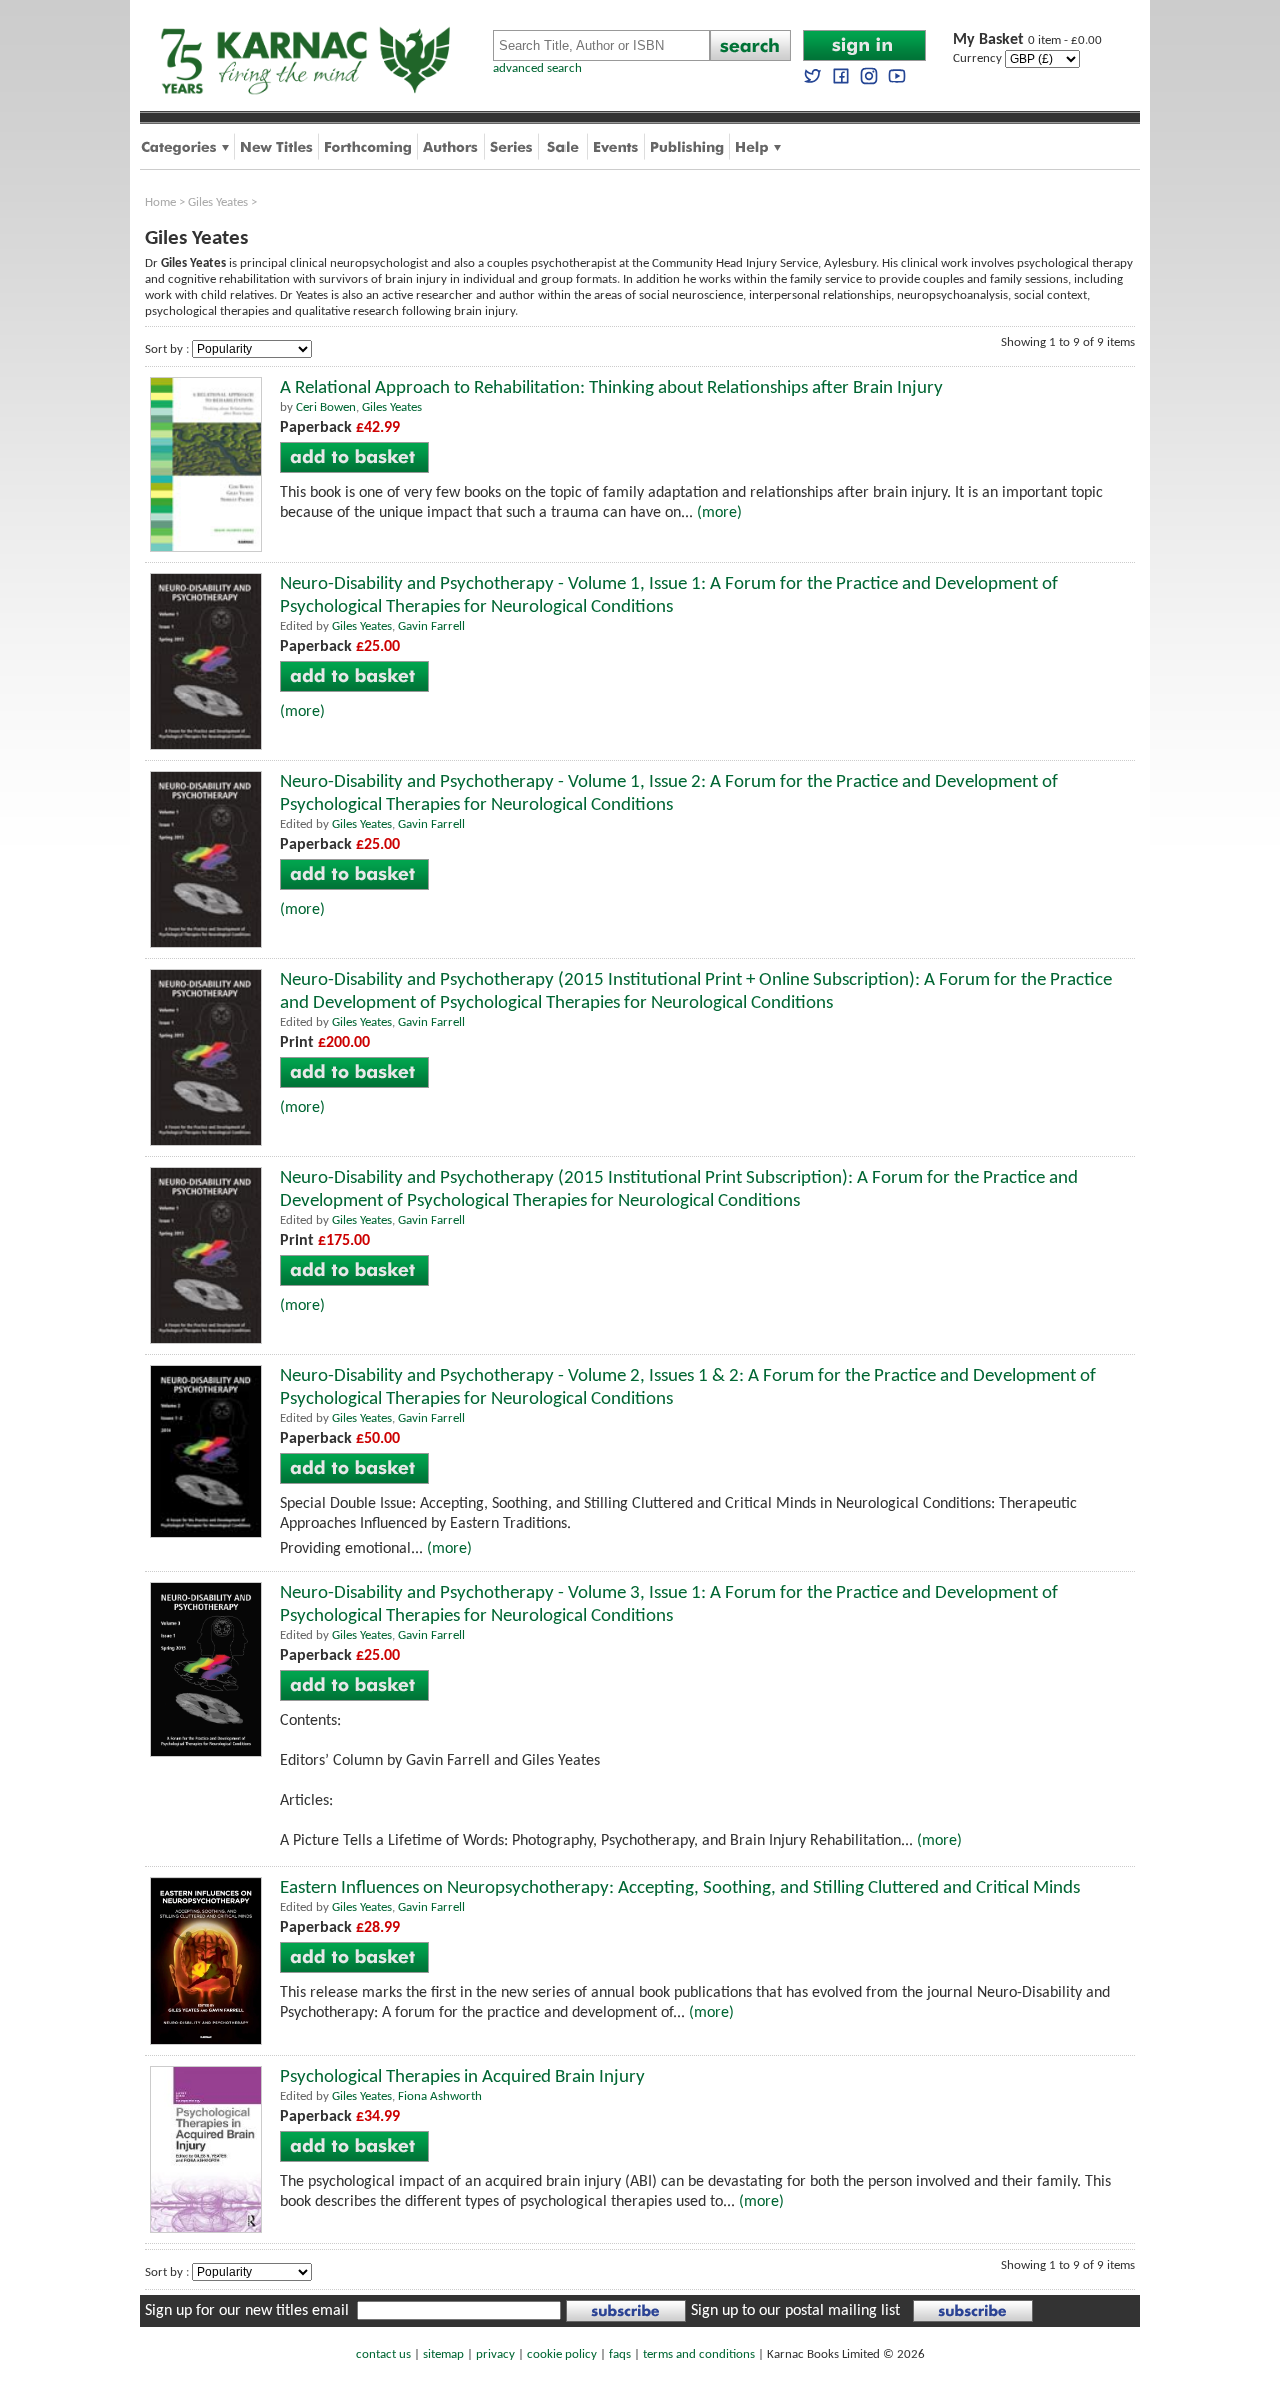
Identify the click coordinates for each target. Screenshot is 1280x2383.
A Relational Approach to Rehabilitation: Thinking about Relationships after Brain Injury (611, 388)
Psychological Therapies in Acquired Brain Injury (462, 2077)
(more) (719, 513)
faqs (620, 2354)
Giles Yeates (218, 202)
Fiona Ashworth (440, 2096)
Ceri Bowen (326, 407)
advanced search (537, 68)
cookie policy (562, 2354)
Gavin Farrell (431, 626)
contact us (383, 2354)
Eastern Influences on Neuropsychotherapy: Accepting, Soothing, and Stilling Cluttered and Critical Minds (680, 1888)
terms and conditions (699, 2354)
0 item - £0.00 (1027, 40)
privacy (495, 2354)
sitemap (443, 2354)
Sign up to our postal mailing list (795, 2311)
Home (160, 202)
